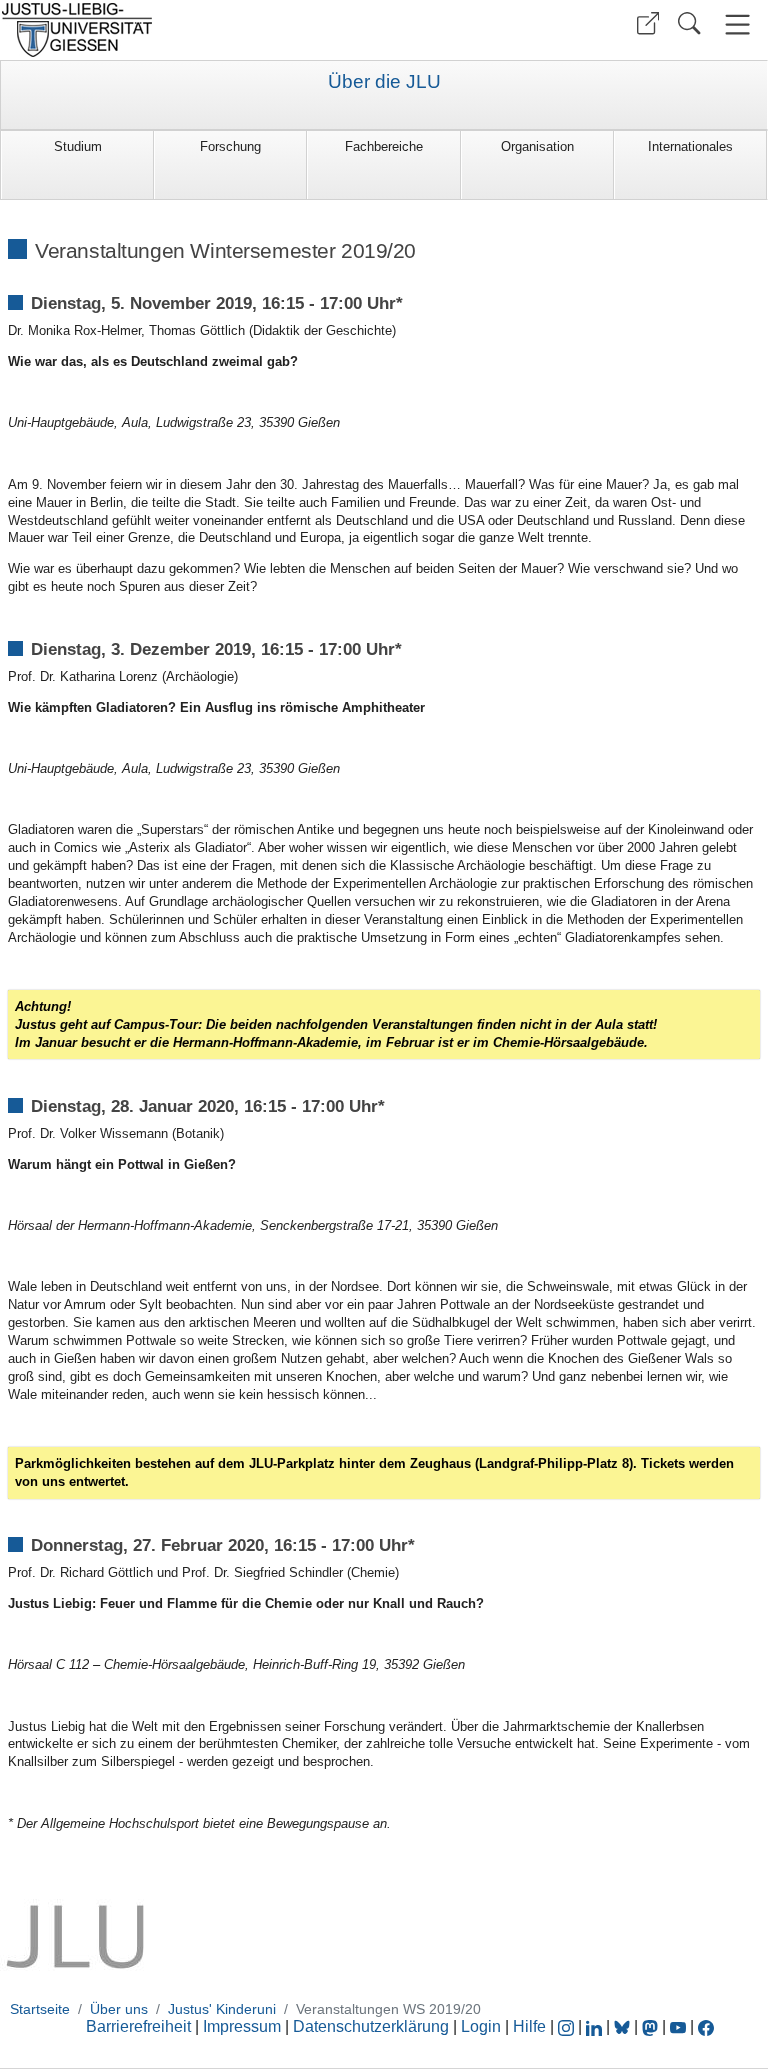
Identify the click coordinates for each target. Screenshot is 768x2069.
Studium (78, 146)
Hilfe (529, 2026)
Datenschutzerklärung (371, 2026)
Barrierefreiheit (138, 2026)
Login (483, 2026)
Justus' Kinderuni (222, 2009)
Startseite (40, 2009)
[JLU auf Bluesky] (624, 2026)
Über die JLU (384, 82)
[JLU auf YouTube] (678, 2026)
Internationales (690, 146)
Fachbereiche (384, 146)
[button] (648, 23)
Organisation (537, 146)
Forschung (230, 146)
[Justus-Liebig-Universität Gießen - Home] (189, 30)
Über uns (119, 2009)
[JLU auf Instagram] (568, 2026)
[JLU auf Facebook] (706, 2026)
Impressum (242, 2026)
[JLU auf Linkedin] (596, 2026)
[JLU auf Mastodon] (652, 2026)
